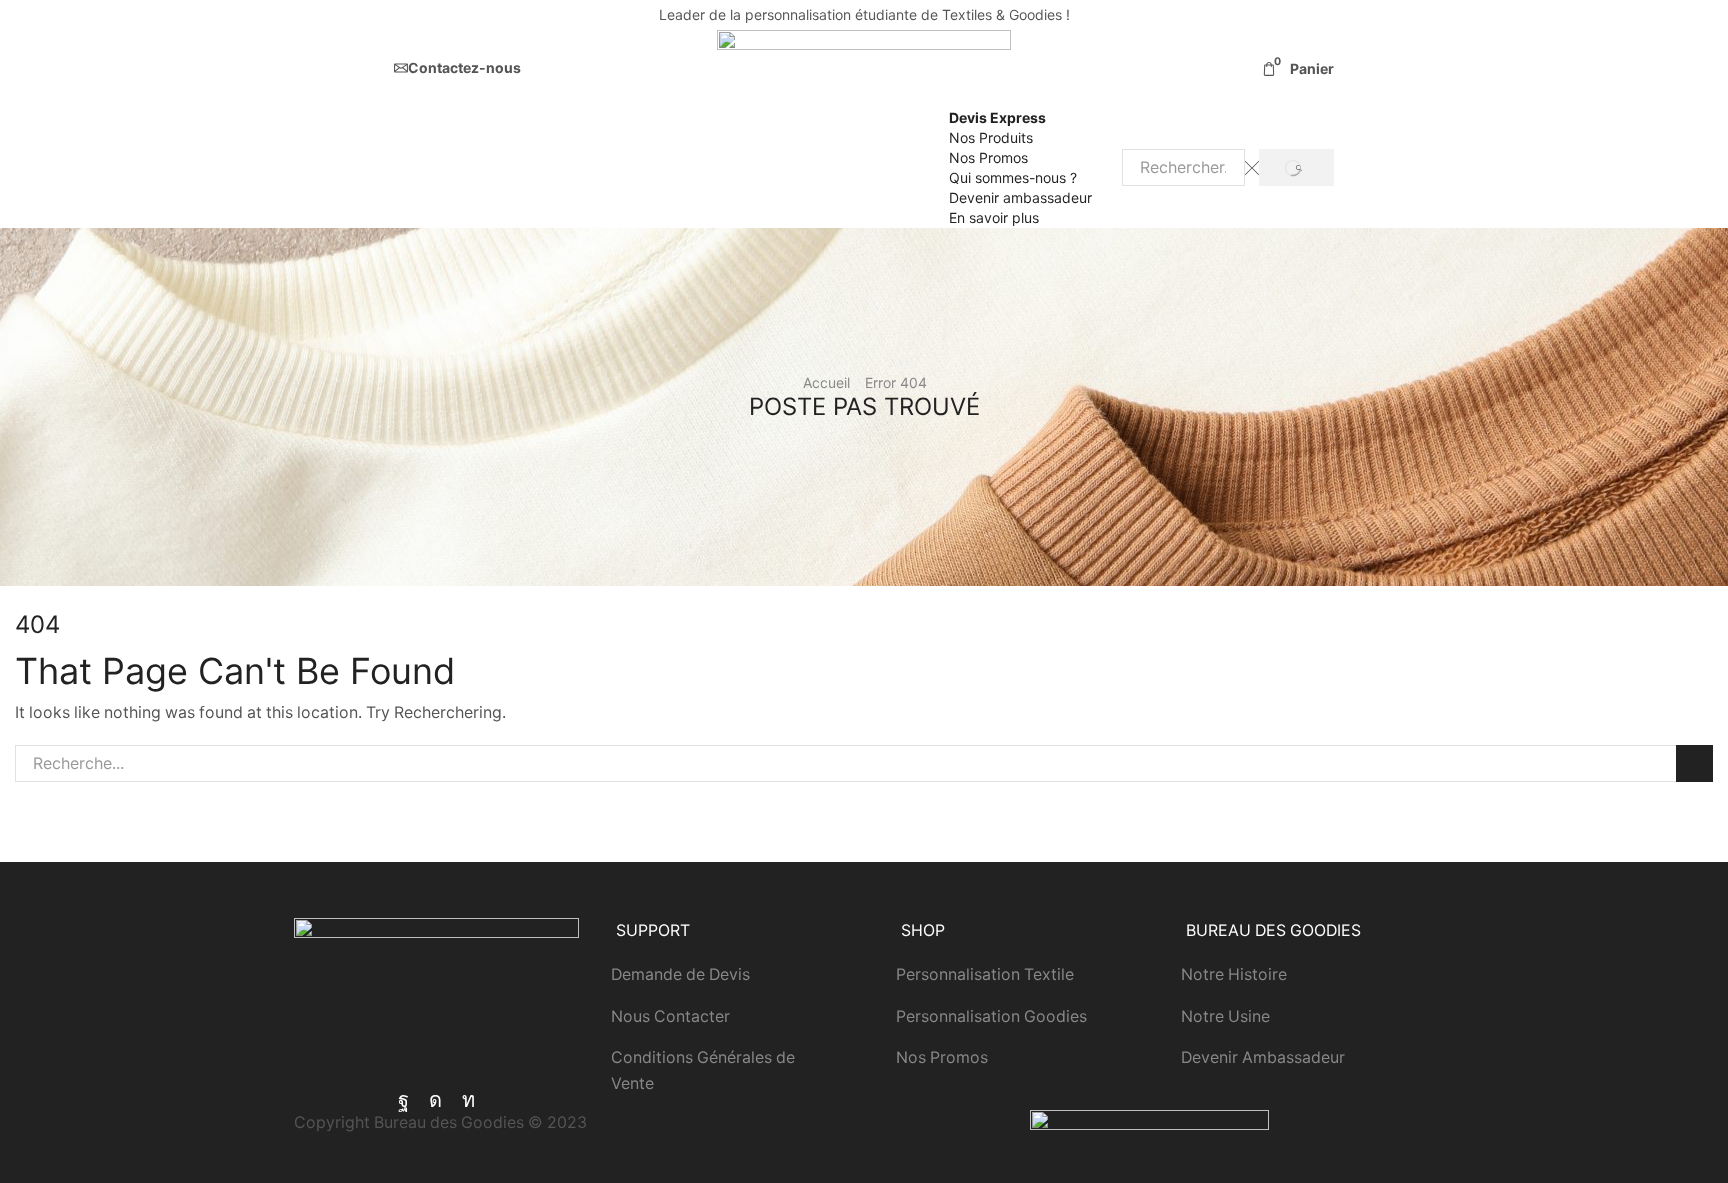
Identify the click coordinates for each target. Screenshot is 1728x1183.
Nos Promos (988, 157)
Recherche (1694, 763)
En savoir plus (994, 217)
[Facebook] (403, 1100)
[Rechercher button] (1296, 167)
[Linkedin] (468, 1100)
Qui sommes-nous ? (1013, 177)
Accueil (826, 382)
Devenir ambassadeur (1020, 197)
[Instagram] (435, 1100)
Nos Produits (991, 137)
